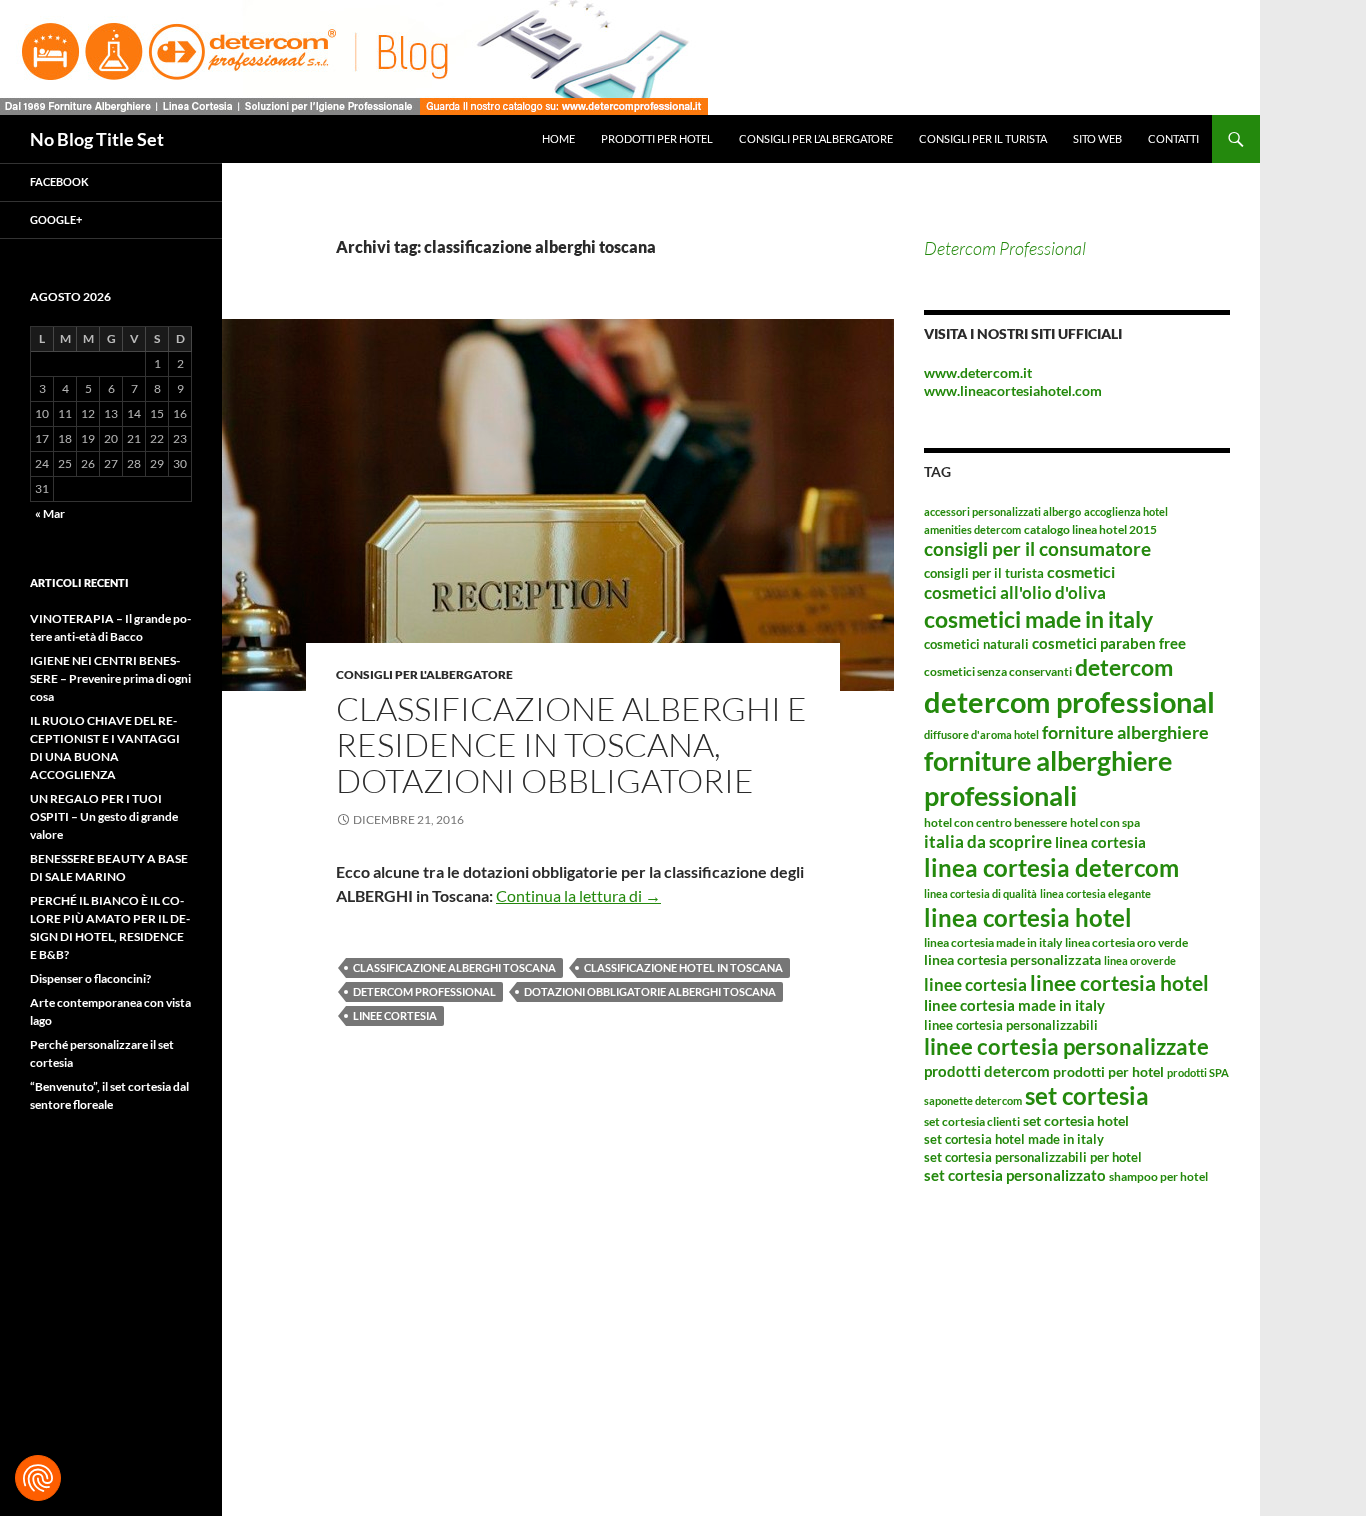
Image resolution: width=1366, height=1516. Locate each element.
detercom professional (424, 991)
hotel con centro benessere (995, 822)
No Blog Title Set (97, 139)
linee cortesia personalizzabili (1011, 1025)
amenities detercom (972, 529)
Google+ (56, 219)
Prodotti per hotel (657, 138)
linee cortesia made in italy (1014, 1005)
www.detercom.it (978, 372)
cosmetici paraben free (1109, 643)
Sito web (1097, 138)
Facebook (59, 181)
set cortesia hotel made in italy (1014, 1139)
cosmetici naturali (976, 644)
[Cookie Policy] (38, 1478)
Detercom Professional (1005, 248)
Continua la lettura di (578, 895)
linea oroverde (1140, 960)
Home (558, 138)
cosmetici (1081, 571)
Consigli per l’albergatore (816, 138)
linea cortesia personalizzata (1012, 959)
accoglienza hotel (1126, 511)
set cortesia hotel (1076, 1120)
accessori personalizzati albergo (1002, 511)
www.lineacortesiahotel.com (1013, 390)
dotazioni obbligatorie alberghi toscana (650, 991)
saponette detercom (973, 1100)
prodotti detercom (987, 1071)
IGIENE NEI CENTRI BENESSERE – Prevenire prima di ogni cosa (110, 678)
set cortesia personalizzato (1015, 1175)
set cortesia (1087, 1095)
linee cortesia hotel (1119, 982)
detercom (1124, 667)
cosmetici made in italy (1038, 619)
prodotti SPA (1198, 1072)
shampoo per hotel (1158, 1176)
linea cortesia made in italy (993, 942)
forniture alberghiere (1125, 732)
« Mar (50, 513)
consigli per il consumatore (1037, 549)
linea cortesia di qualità (980, 893)
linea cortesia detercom (1051, 867)
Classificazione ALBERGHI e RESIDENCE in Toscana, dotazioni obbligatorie (571, 744)
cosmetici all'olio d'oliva (1015, 592)
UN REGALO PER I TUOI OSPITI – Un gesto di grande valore (104, 816)
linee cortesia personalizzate (1066, 1047)
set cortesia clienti (972, 1121)
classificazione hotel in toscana (683, 967)
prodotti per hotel (1108, 1071)
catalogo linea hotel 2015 (1090, 529)
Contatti (1173, 138)
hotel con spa (1105, 822)
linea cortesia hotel (1028, 917)
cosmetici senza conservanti (998, 671)
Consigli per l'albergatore (424, 674)
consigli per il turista (984, 573)
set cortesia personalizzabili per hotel (1033, 1157)
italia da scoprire (988, 841)
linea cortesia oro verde (1126, 942)
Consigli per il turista (983, 138)
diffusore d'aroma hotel (981, 734)
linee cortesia (395, 1015)
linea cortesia (1100, 842)
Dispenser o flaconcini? (90, 978)
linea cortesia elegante (1095, 893)
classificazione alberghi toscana (454, 967)
